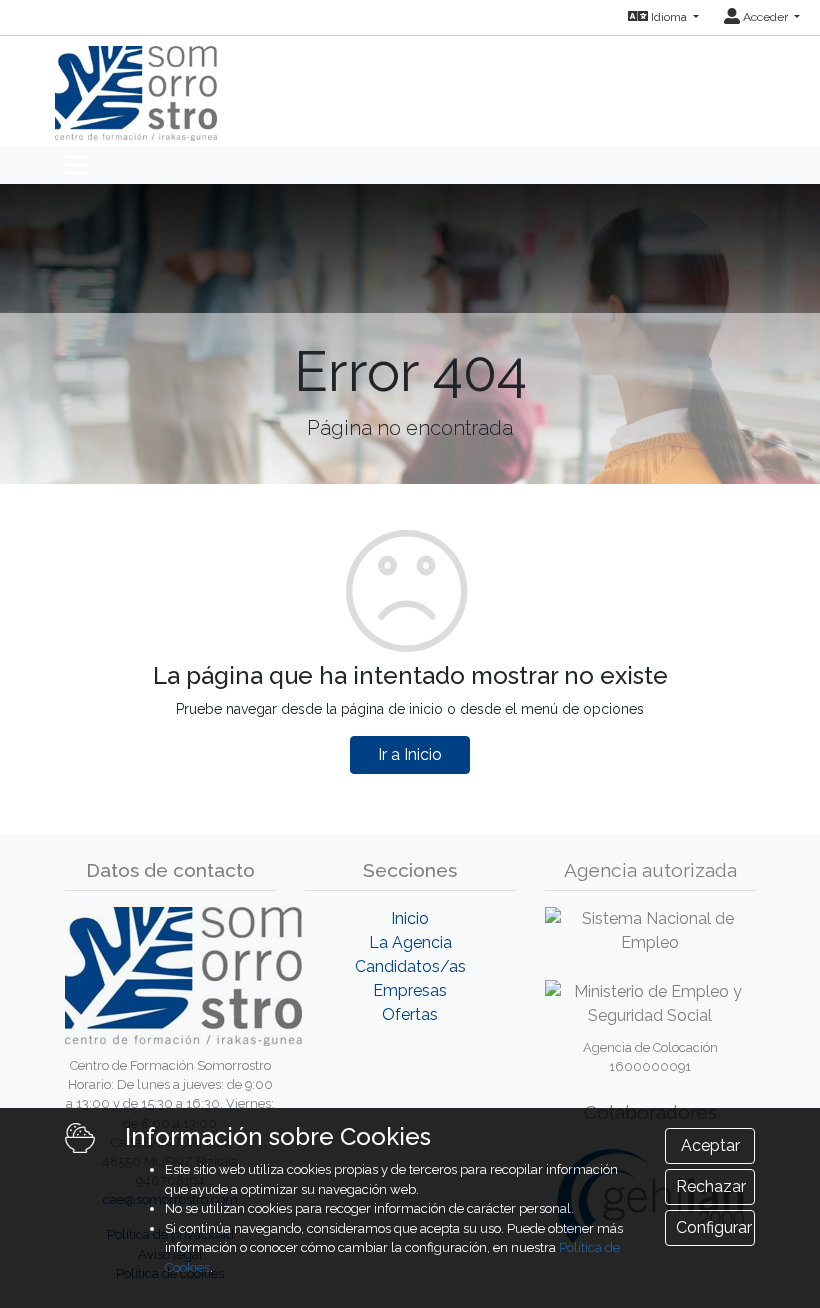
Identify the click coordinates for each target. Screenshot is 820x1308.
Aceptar (710, 1145)
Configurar (714, 1227)
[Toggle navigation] (77, 165)
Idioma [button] (669, 17)
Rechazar (711, 1186)
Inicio (410, 918)
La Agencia (410, 942)
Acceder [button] (765, 17)
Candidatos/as (410, 966)
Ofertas (410, 1014)
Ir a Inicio (410, 754)
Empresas (410, 990)
